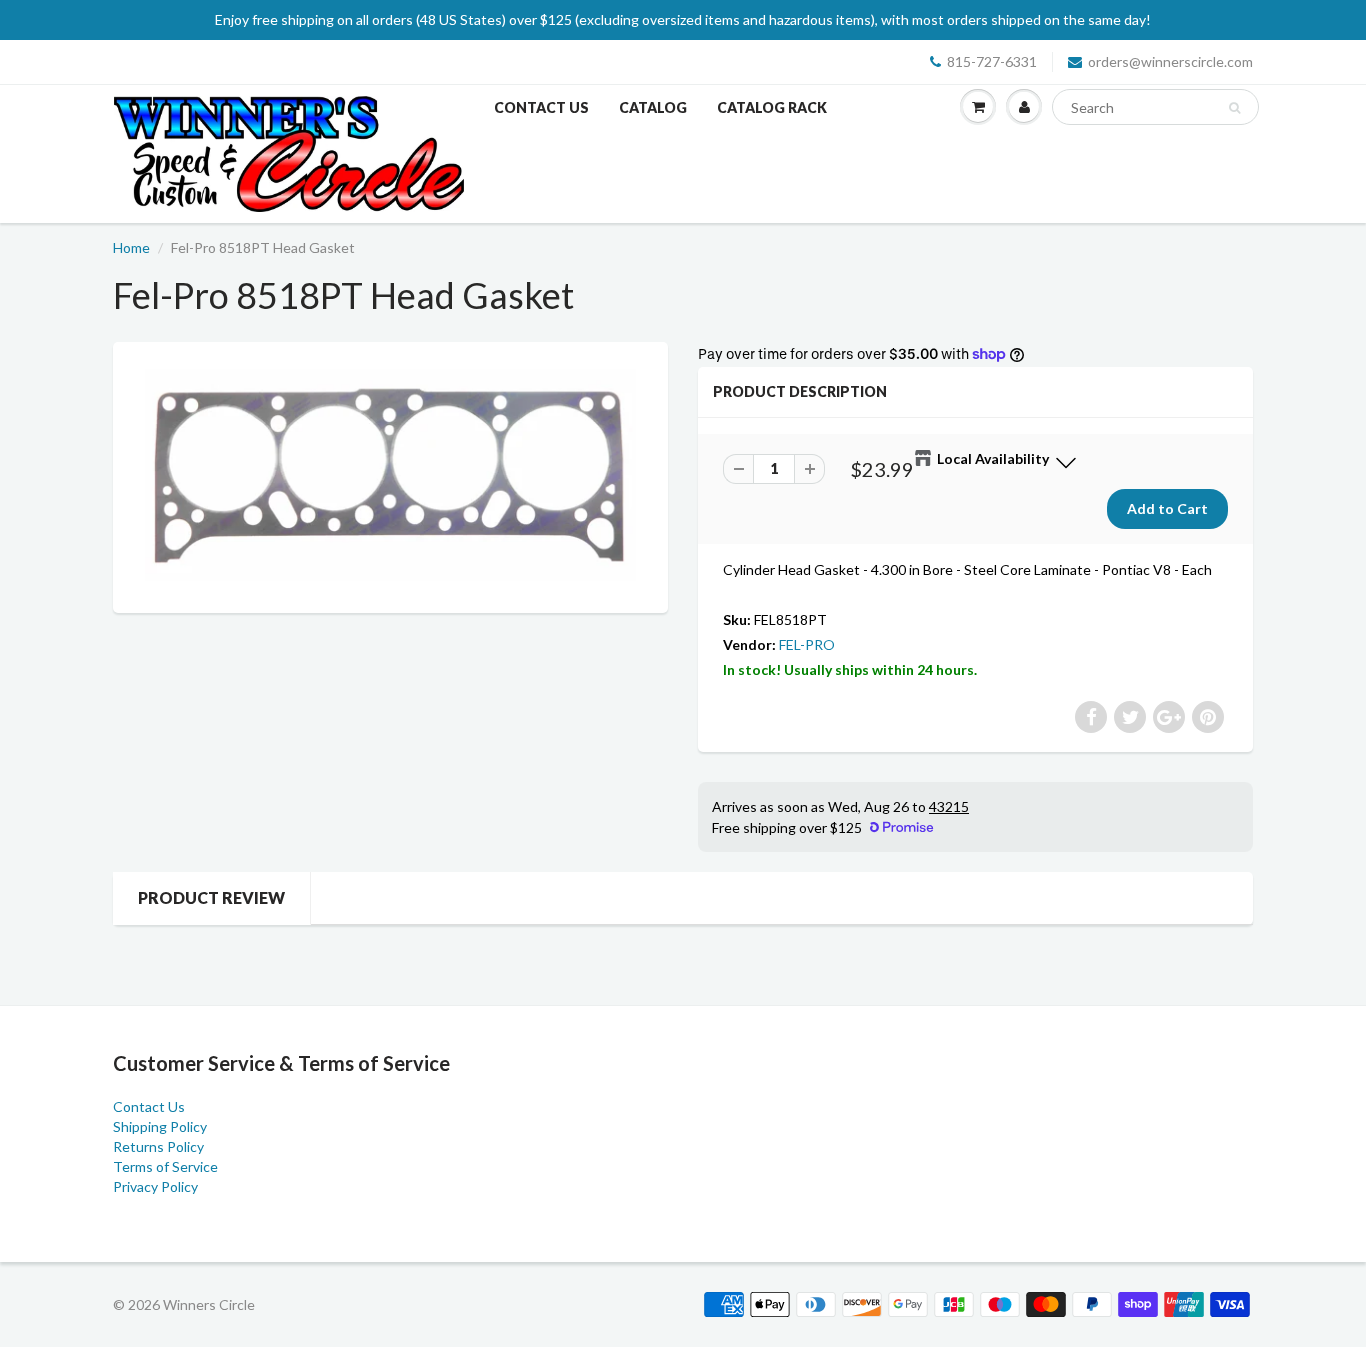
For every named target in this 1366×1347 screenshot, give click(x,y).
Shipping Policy (160, 1126)
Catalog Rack (772, 107)
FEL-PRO (807, 644)
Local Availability (993, 458)
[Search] (1234, 108)
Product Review (211, 897)
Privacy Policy (155, 1186)
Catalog (653, 107)
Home (131, 247)
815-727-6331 (992, 61)
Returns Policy (158, 1146)
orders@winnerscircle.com (1170, 61)
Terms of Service (165, 1166)
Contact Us (541, 107)
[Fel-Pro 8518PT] (390, 475)
